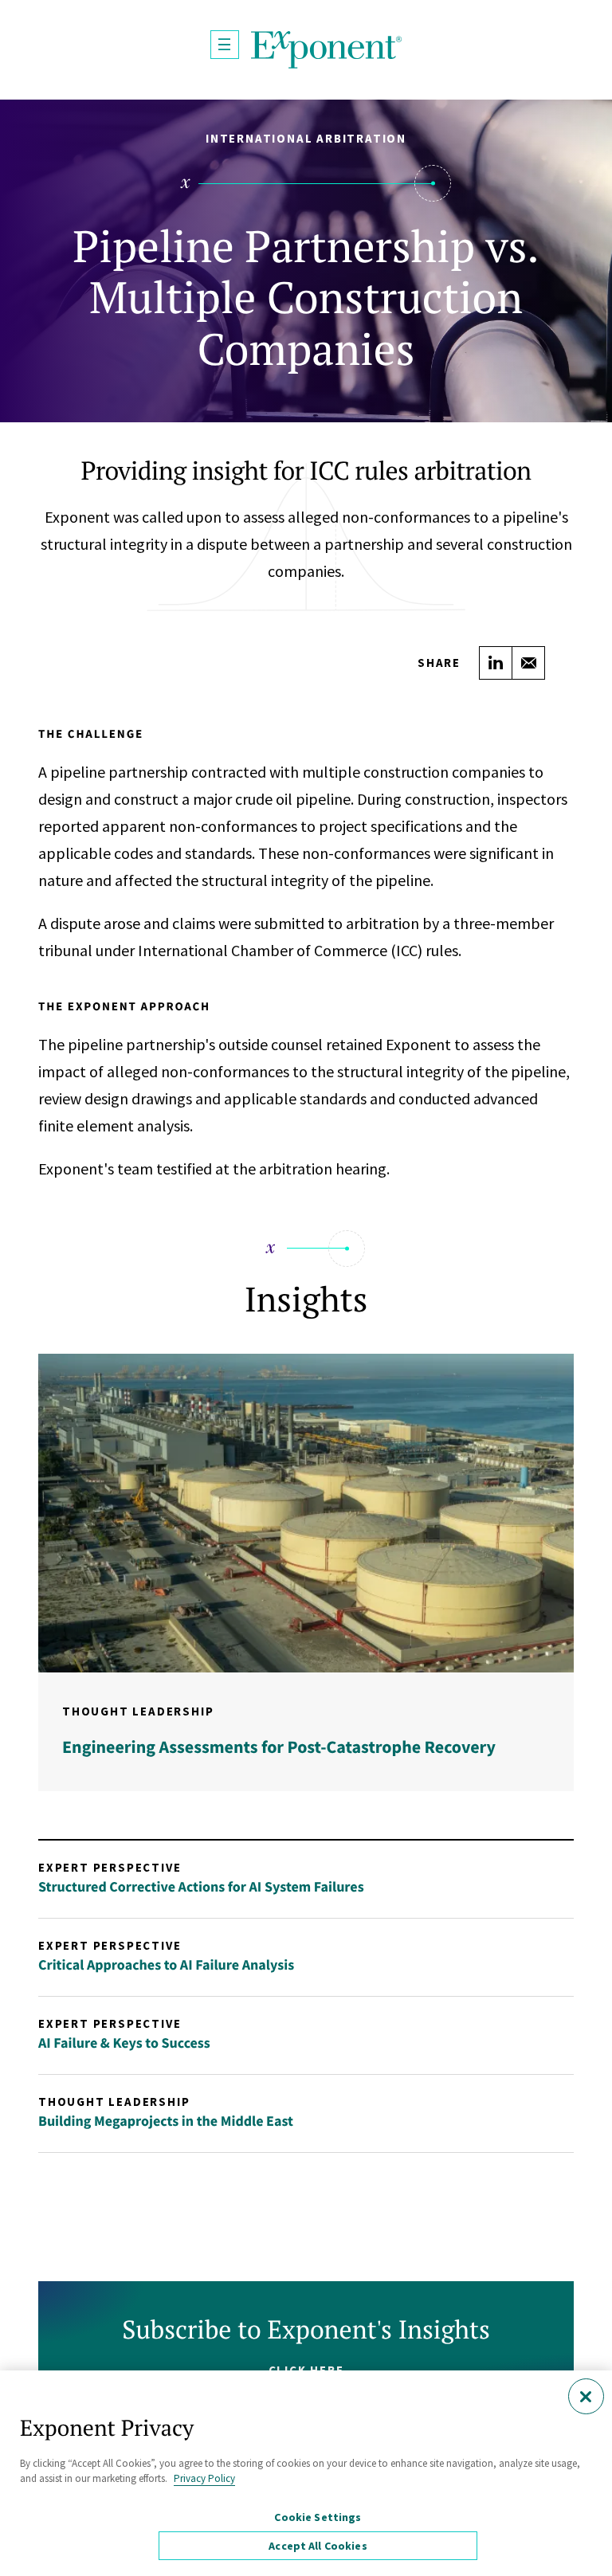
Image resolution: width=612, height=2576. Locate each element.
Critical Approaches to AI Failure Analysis (166, 1964)
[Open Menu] (225, 45)
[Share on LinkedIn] (496, 663)
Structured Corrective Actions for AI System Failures (201, 1886)
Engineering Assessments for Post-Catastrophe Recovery (279, 1747)
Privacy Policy (204, 2478)
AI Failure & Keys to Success (124, 2043)
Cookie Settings (318, 2517)
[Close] (586, 2396)
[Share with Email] (528, 663)
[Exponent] (327, 50)
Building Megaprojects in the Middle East (166, 2121)
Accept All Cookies (318, 2546)
